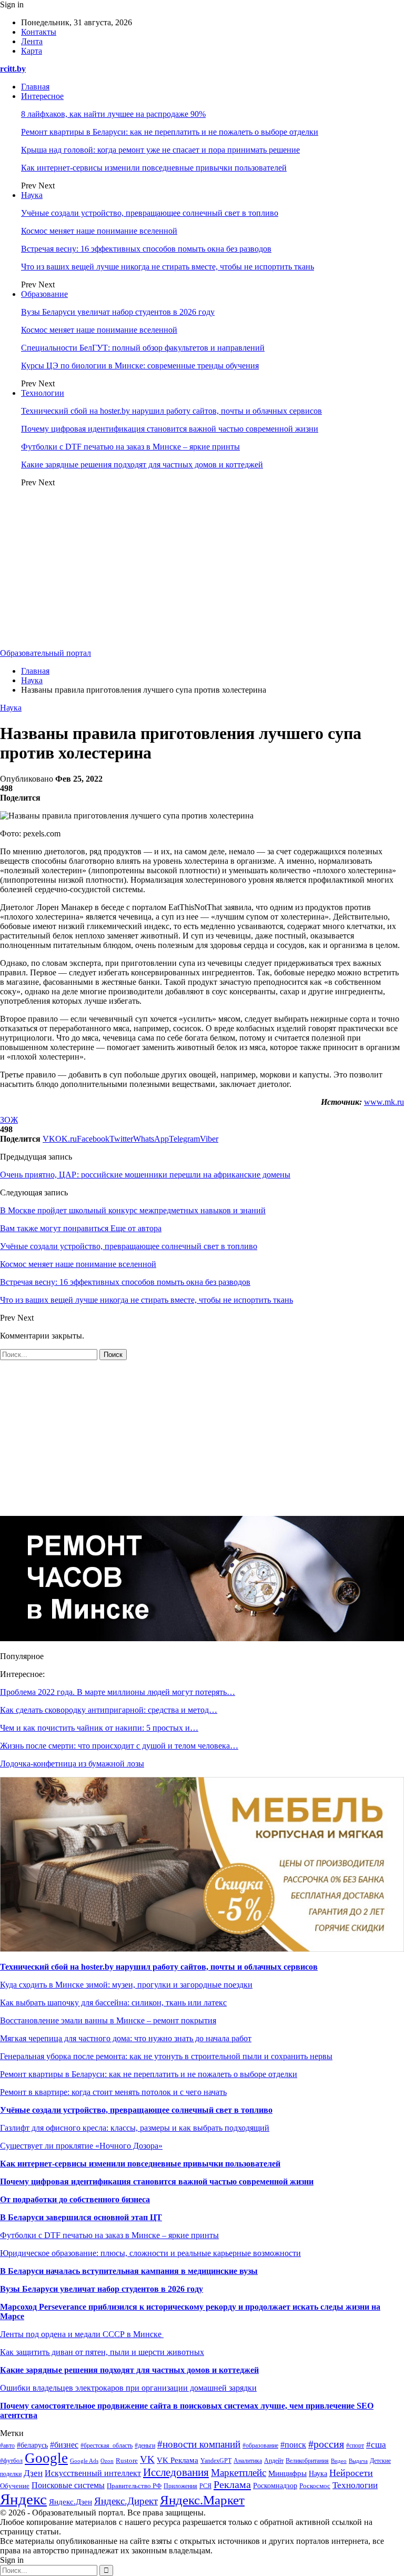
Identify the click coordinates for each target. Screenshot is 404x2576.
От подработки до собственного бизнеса (75, 2199)
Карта (32, 51)
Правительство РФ (134, 2486)
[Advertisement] (202, 570)
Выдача (358, 2461)
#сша (376, 2445)
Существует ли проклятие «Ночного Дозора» (81, 2146)
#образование (260, 2446)
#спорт (355, 2446)
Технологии (43, 393)
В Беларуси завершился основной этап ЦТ (81, 2217)
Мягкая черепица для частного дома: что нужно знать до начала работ (126, 2038)
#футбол (11, 2461)
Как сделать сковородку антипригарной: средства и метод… (109, 1710)
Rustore (127, 2461)
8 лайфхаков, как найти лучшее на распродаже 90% (113, 114)
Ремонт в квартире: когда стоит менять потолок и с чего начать (113, 2092)
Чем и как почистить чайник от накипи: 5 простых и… (99, 1728)
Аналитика (248, 2461)
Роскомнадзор (275, 2486)
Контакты (39, 32)
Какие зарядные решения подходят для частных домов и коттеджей (142, 465)
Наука (32, 195)
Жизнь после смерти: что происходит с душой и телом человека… (119, 1746)
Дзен (33, 2473)
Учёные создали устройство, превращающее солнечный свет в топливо (150, 213)
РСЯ (205, 2486)
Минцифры (287, 2473)
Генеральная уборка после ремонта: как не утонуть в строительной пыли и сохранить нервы (166, 2056)
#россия (326, 2444)
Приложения (180, 2486)
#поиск (293, 2445)
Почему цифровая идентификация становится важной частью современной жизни (170, 429)
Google (46, 2458)
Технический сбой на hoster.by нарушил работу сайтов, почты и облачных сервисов (171, 411)
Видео (339, 2461)
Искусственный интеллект (93, 2473)
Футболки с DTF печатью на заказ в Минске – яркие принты (130, 447)
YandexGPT (216, 2461)
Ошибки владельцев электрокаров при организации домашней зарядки (128, 2388)
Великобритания (307, 2461)
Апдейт (274, 2461)
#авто (7, 2445)
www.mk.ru (384, 1102)
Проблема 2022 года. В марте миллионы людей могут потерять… (118, 1692)
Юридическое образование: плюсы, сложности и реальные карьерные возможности (150, 2253)
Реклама (232, 2484)
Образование (44, 294)
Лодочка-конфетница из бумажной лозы (72, 1764)
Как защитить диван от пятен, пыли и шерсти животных (102, 2352)
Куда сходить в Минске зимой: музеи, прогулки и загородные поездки (126, 1985)
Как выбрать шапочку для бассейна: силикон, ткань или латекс (113, 2003)
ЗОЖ (9, 1120)
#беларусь (32, 2445)
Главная (35, 87)
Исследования (176, 2472)
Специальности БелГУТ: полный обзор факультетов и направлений (143, 348)
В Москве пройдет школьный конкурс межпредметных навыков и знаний (133, 1210)
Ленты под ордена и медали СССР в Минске (82, 2334)
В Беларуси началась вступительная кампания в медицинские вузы (129, 2271)
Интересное (42, 96)
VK (147, 2459)
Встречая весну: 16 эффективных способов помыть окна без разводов (146, 249)
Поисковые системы (68, 2485)
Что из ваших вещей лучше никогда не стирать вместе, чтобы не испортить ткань (168, 267)
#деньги (145, 2445)
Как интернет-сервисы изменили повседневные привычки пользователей (154, 168)
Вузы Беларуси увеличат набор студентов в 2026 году (118, 312)
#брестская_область (107, 2446)
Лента (32, 41)
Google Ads (84, 2461)
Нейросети (351, 2473)
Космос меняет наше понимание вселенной (99, 231)
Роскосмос (315, 2486)
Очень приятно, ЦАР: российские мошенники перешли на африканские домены (145, 1175)
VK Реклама (178, 2460)
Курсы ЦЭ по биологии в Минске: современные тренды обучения (140, 366)
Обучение (15, 2486)
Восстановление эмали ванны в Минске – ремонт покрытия (108, 2020)
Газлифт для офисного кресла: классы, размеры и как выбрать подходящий (135, 2128)
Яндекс (23, 2499)
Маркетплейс (239, 2473)
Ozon (107, 2461)
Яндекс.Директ (126, 2501)
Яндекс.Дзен (70, 2502)
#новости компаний (199, 2444)
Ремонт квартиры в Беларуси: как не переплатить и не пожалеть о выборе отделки (170, 132)
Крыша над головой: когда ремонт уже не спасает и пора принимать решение (160, 150)
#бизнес (64, 2445)
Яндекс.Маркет (202, 2500)
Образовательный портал (46, 653)
